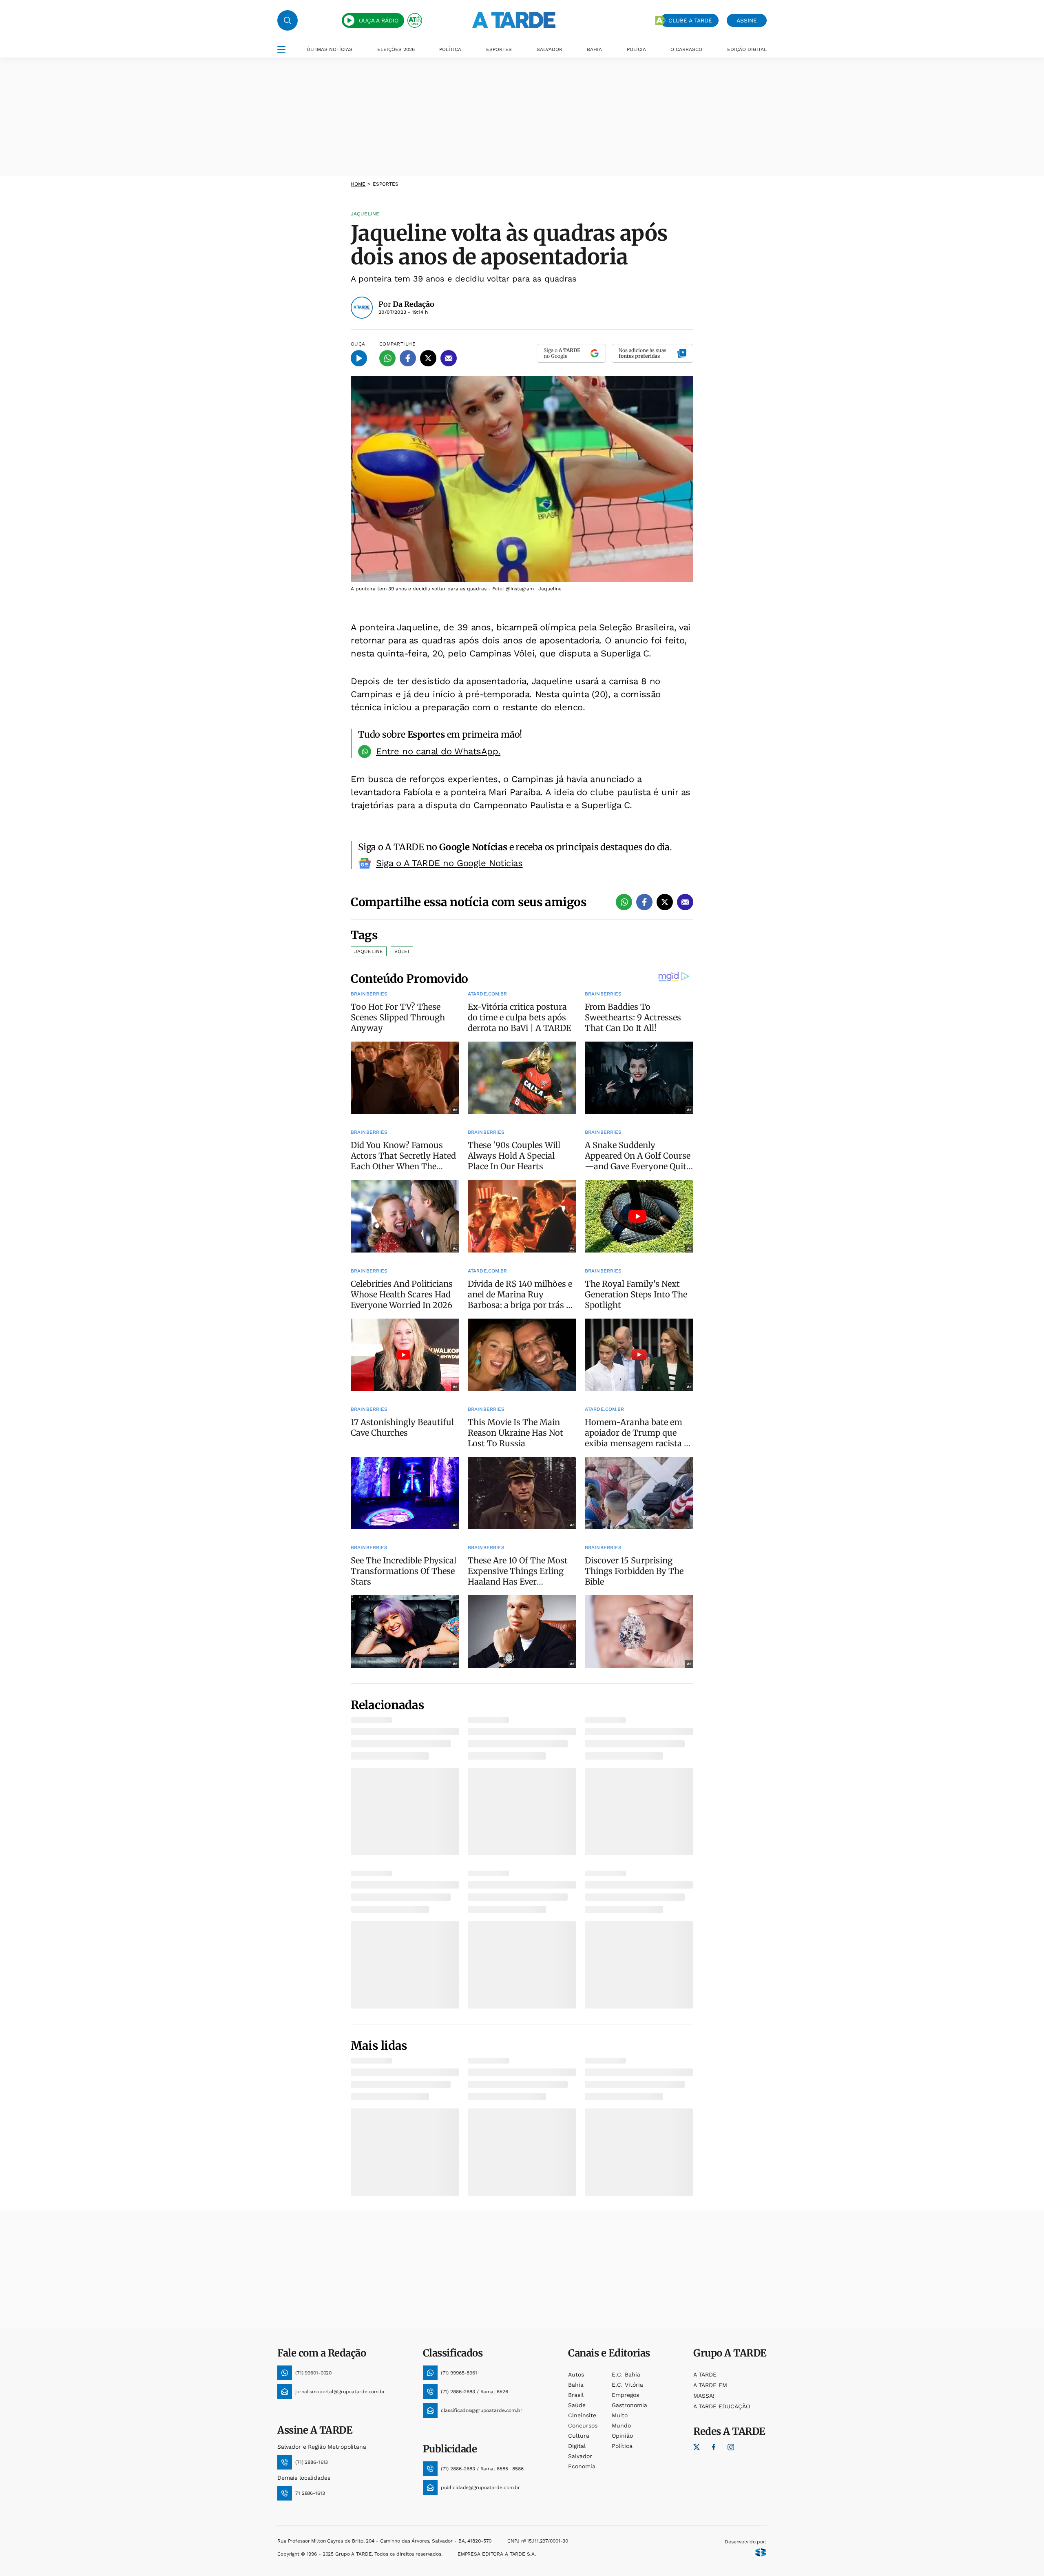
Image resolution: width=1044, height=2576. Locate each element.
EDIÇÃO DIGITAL (747, 49)
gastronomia (629, 2405)
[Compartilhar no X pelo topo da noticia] (428, 358)
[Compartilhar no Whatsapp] (387, 358)
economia (582, 2466)
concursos (583, 2425)
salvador (580, 2456)
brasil (576, 2395)
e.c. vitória (627, 2385)
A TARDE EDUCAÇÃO (722, 2406)
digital (577, 2446)
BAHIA (594, 49)
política (622, 2446)
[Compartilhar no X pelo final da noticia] (665, 902)
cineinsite (582, 2415)
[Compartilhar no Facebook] (408, 358)
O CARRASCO (686, 49)
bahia (576, 2385)
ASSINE (747, 20)
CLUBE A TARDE (690, 20)
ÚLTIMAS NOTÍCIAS (330, 49)
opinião (622, 2436)
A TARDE (705, 2374)
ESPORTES (499, 49)
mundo (621, 2425)
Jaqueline (369, 951)
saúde (577, 2405)
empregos (625, 2395)
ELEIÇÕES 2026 (396, 49)
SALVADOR (550, 49)
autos (576, 2374)
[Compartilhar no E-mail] (449, 358)
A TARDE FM (710, 2385)
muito (620, 2415)
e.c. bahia (626, 2374)
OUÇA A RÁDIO (379, 20)
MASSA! (704, 2396)
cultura (579, 2436)
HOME (358, 184)
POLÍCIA (636, 49)
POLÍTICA (450, 49)
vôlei (402, 951)
